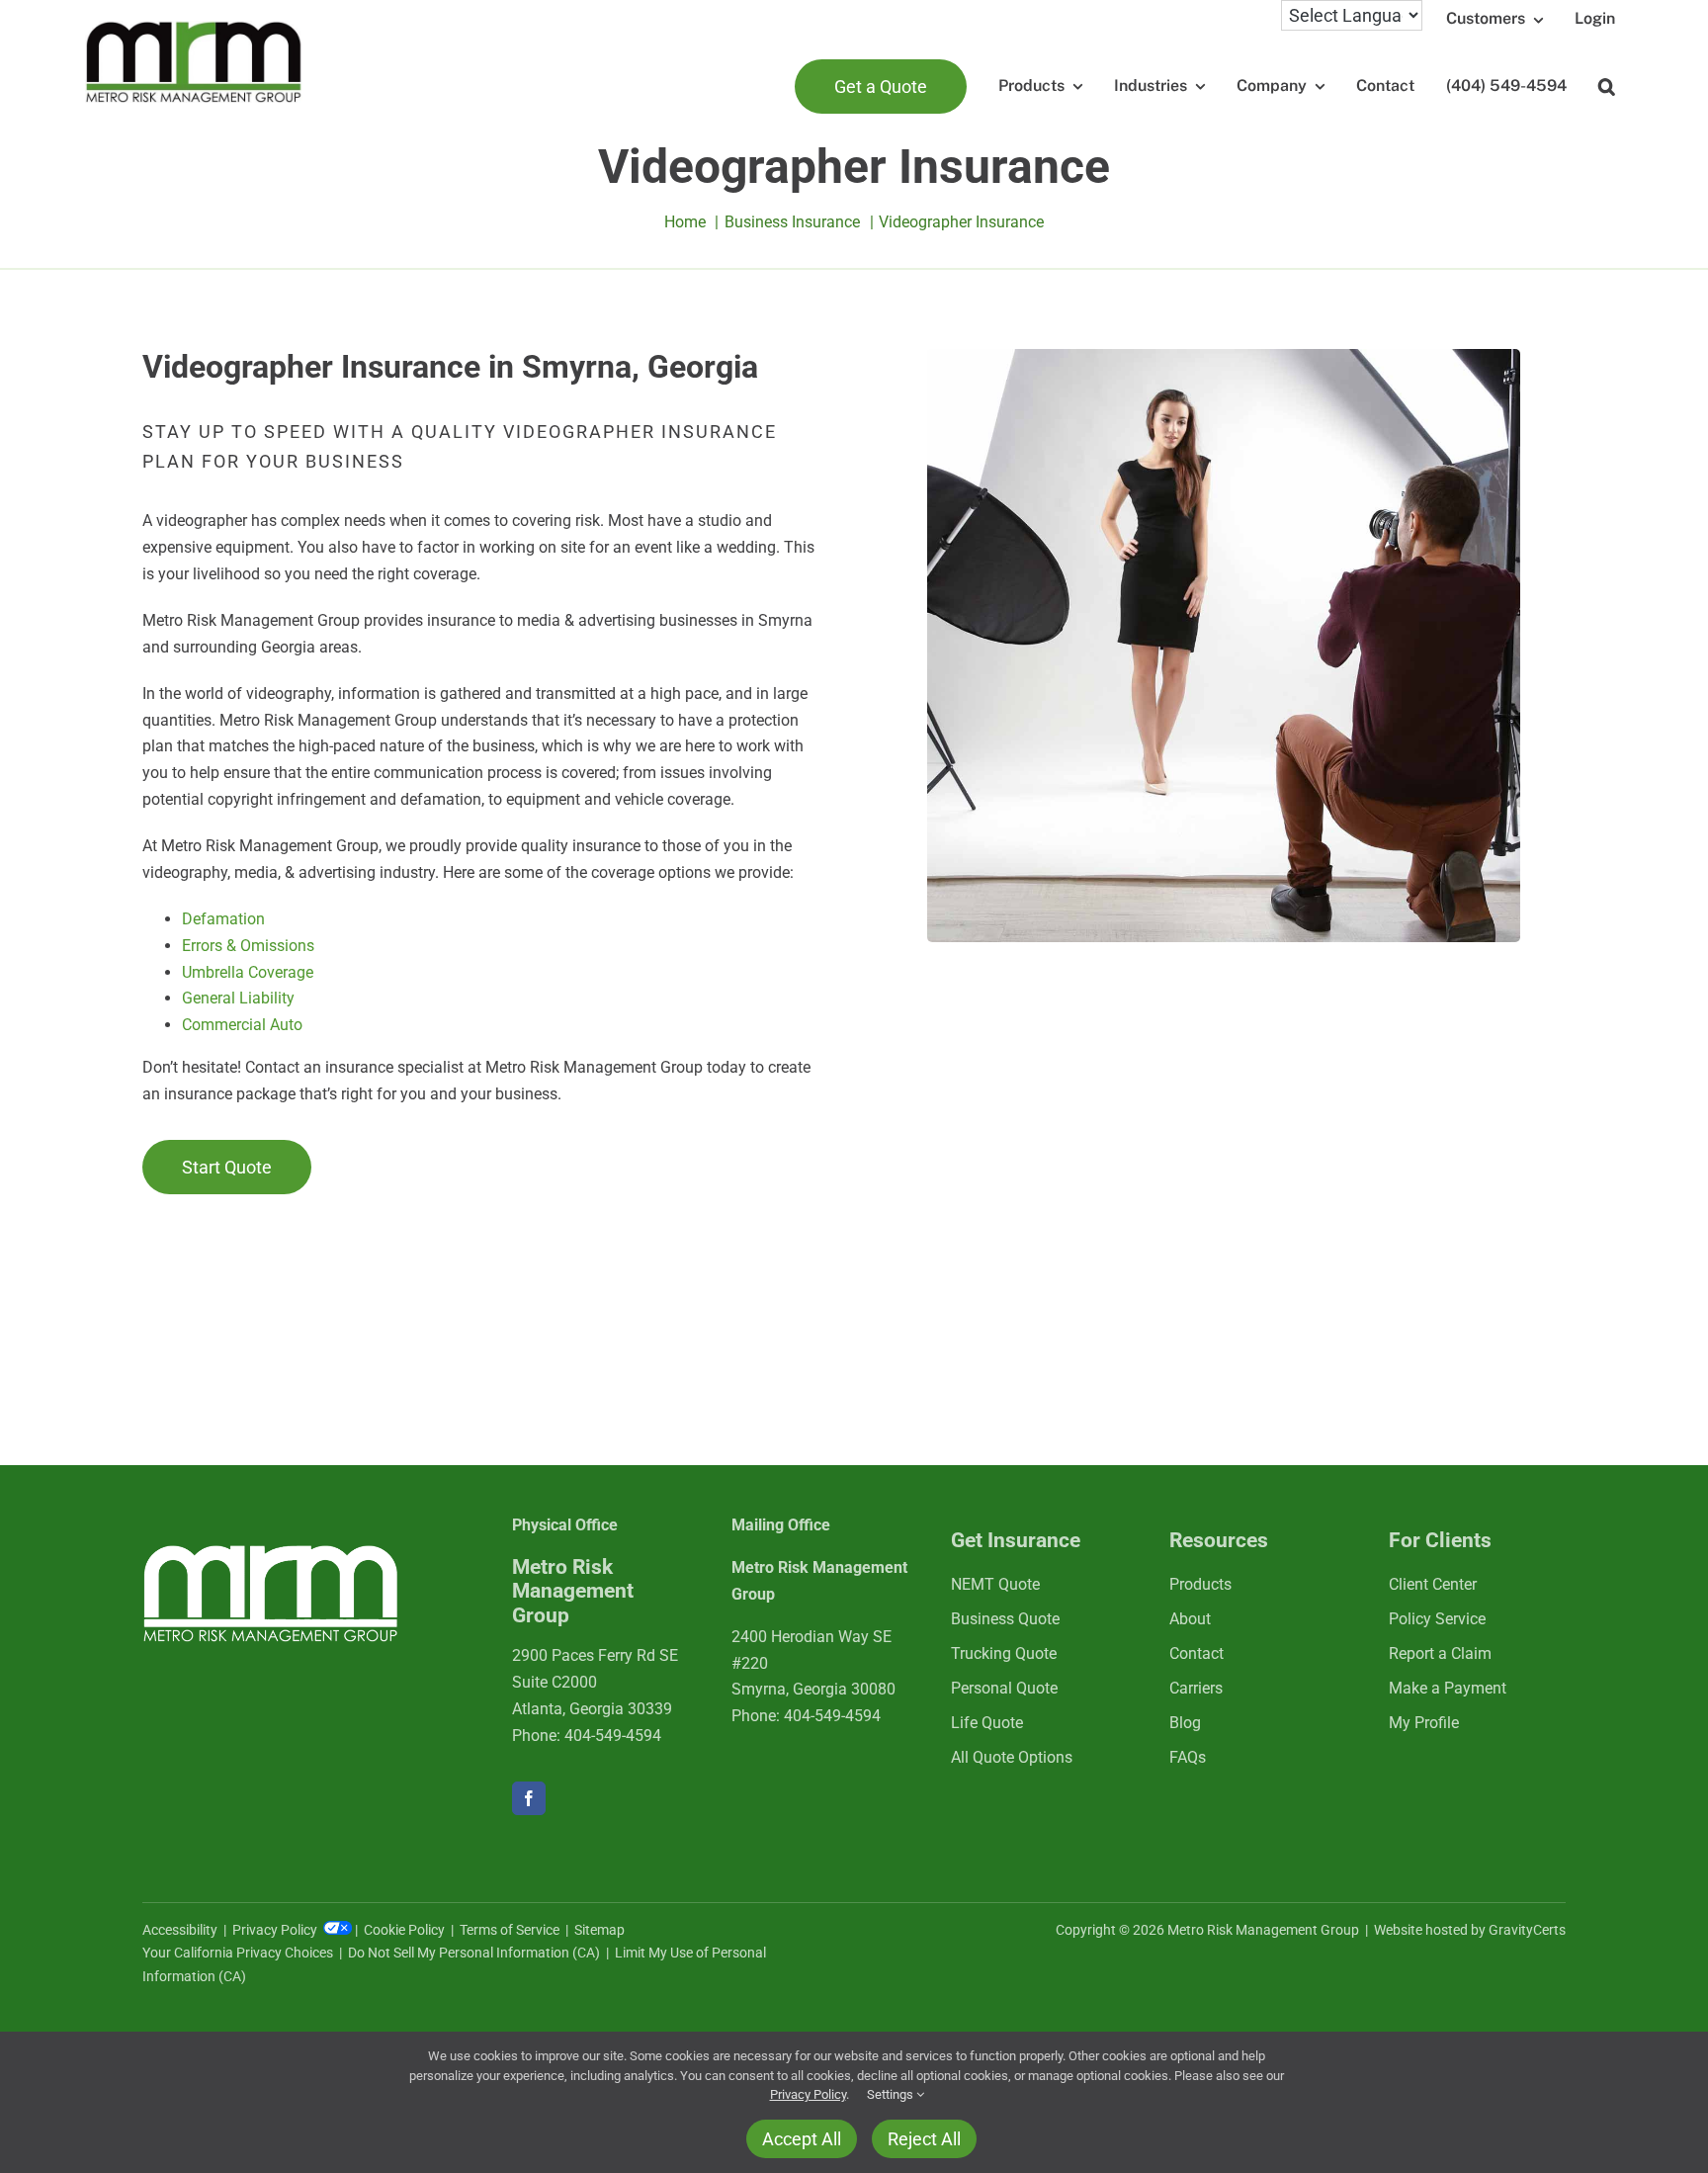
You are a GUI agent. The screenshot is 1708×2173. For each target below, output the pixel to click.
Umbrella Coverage (248, 972)
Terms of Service (510, 1930)
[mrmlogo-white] (271, 1552)
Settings (892, 2094)
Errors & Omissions (248, 946)
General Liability (238, 998)
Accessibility (180, 1930)
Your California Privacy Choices (238, 1953)
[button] (1607, 87)
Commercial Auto (242, 1025)
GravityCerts (1527, 1930)
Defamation (223, 919)
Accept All (802, 2139)
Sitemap (599, 1930)
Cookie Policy (404, 1930)
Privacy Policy (276, 1930)
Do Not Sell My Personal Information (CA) (474, 1953)
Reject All (924, 2139)
